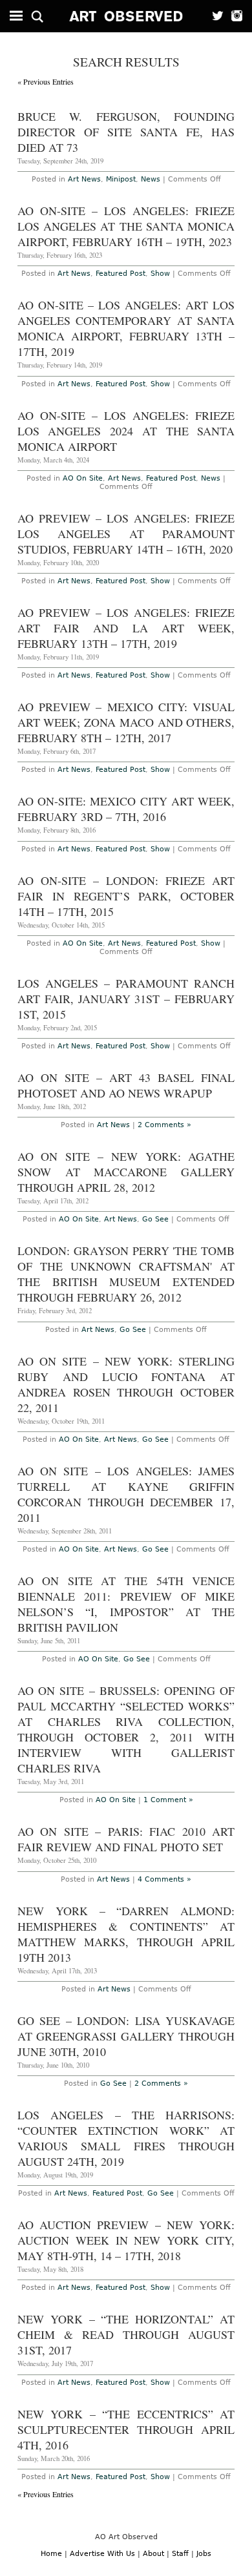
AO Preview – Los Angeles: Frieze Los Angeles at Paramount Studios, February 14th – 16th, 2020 (126, 534)
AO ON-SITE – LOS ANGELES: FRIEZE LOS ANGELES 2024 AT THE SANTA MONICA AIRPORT (126, 431)
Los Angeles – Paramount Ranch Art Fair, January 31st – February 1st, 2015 (126, 999)
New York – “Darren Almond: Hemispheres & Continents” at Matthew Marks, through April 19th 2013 (126, 1934)
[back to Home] (126, 16)
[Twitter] (214, 16)
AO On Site (83, 478)
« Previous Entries (46, 81)
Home (51, 2554)
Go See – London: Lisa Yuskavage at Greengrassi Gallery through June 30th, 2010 (126, 2036)
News (151, 179)
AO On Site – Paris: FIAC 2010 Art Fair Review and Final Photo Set (126, 1839)
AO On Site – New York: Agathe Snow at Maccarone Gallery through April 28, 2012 (126, 1172)
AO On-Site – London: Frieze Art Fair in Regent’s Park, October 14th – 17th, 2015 (126, 896)
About (153, 2554)
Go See (155, 1219)
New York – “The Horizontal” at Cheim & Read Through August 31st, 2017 (126, 2334)
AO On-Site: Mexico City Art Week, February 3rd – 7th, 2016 (126, 809)
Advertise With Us (102, 2554)
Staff (180, 2554)
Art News (84, 179)
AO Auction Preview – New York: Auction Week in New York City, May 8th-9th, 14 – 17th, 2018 (126, 2240)
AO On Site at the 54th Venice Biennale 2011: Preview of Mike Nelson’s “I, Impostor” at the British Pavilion (126, 1604)
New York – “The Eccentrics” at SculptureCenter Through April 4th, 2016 (126, 2429)
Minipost (121, 179)
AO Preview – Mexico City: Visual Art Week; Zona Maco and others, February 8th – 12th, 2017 (126, 722)
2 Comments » (164, 1125)
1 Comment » (168, 1800)
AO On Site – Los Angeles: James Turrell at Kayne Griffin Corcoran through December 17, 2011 (126, 1494)
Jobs (204, 2554)
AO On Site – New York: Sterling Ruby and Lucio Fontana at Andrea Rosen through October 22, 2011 (126, 1384)
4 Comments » (164, 1879)
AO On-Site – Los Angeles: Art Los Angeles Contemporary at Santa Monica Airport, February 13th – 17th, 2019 (126, 328)
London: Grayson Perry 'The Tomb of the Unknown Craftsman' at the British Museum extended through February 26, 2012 (126, 1274)
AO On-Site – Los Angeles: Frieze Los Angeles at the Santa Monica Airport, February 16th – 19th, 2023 (126, 226)
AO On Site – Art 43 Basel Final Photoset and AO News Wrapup (126, 1085)
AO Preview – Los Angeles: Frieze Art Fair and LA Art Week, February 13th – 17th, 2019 (126, 628)
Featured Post (121, 274)
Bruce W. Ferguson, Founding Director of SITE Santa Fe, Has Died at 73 (126, 132)
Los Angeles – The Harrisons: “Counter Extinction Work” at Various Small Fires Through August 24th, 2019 (126, 2138)
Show (160, 274)
